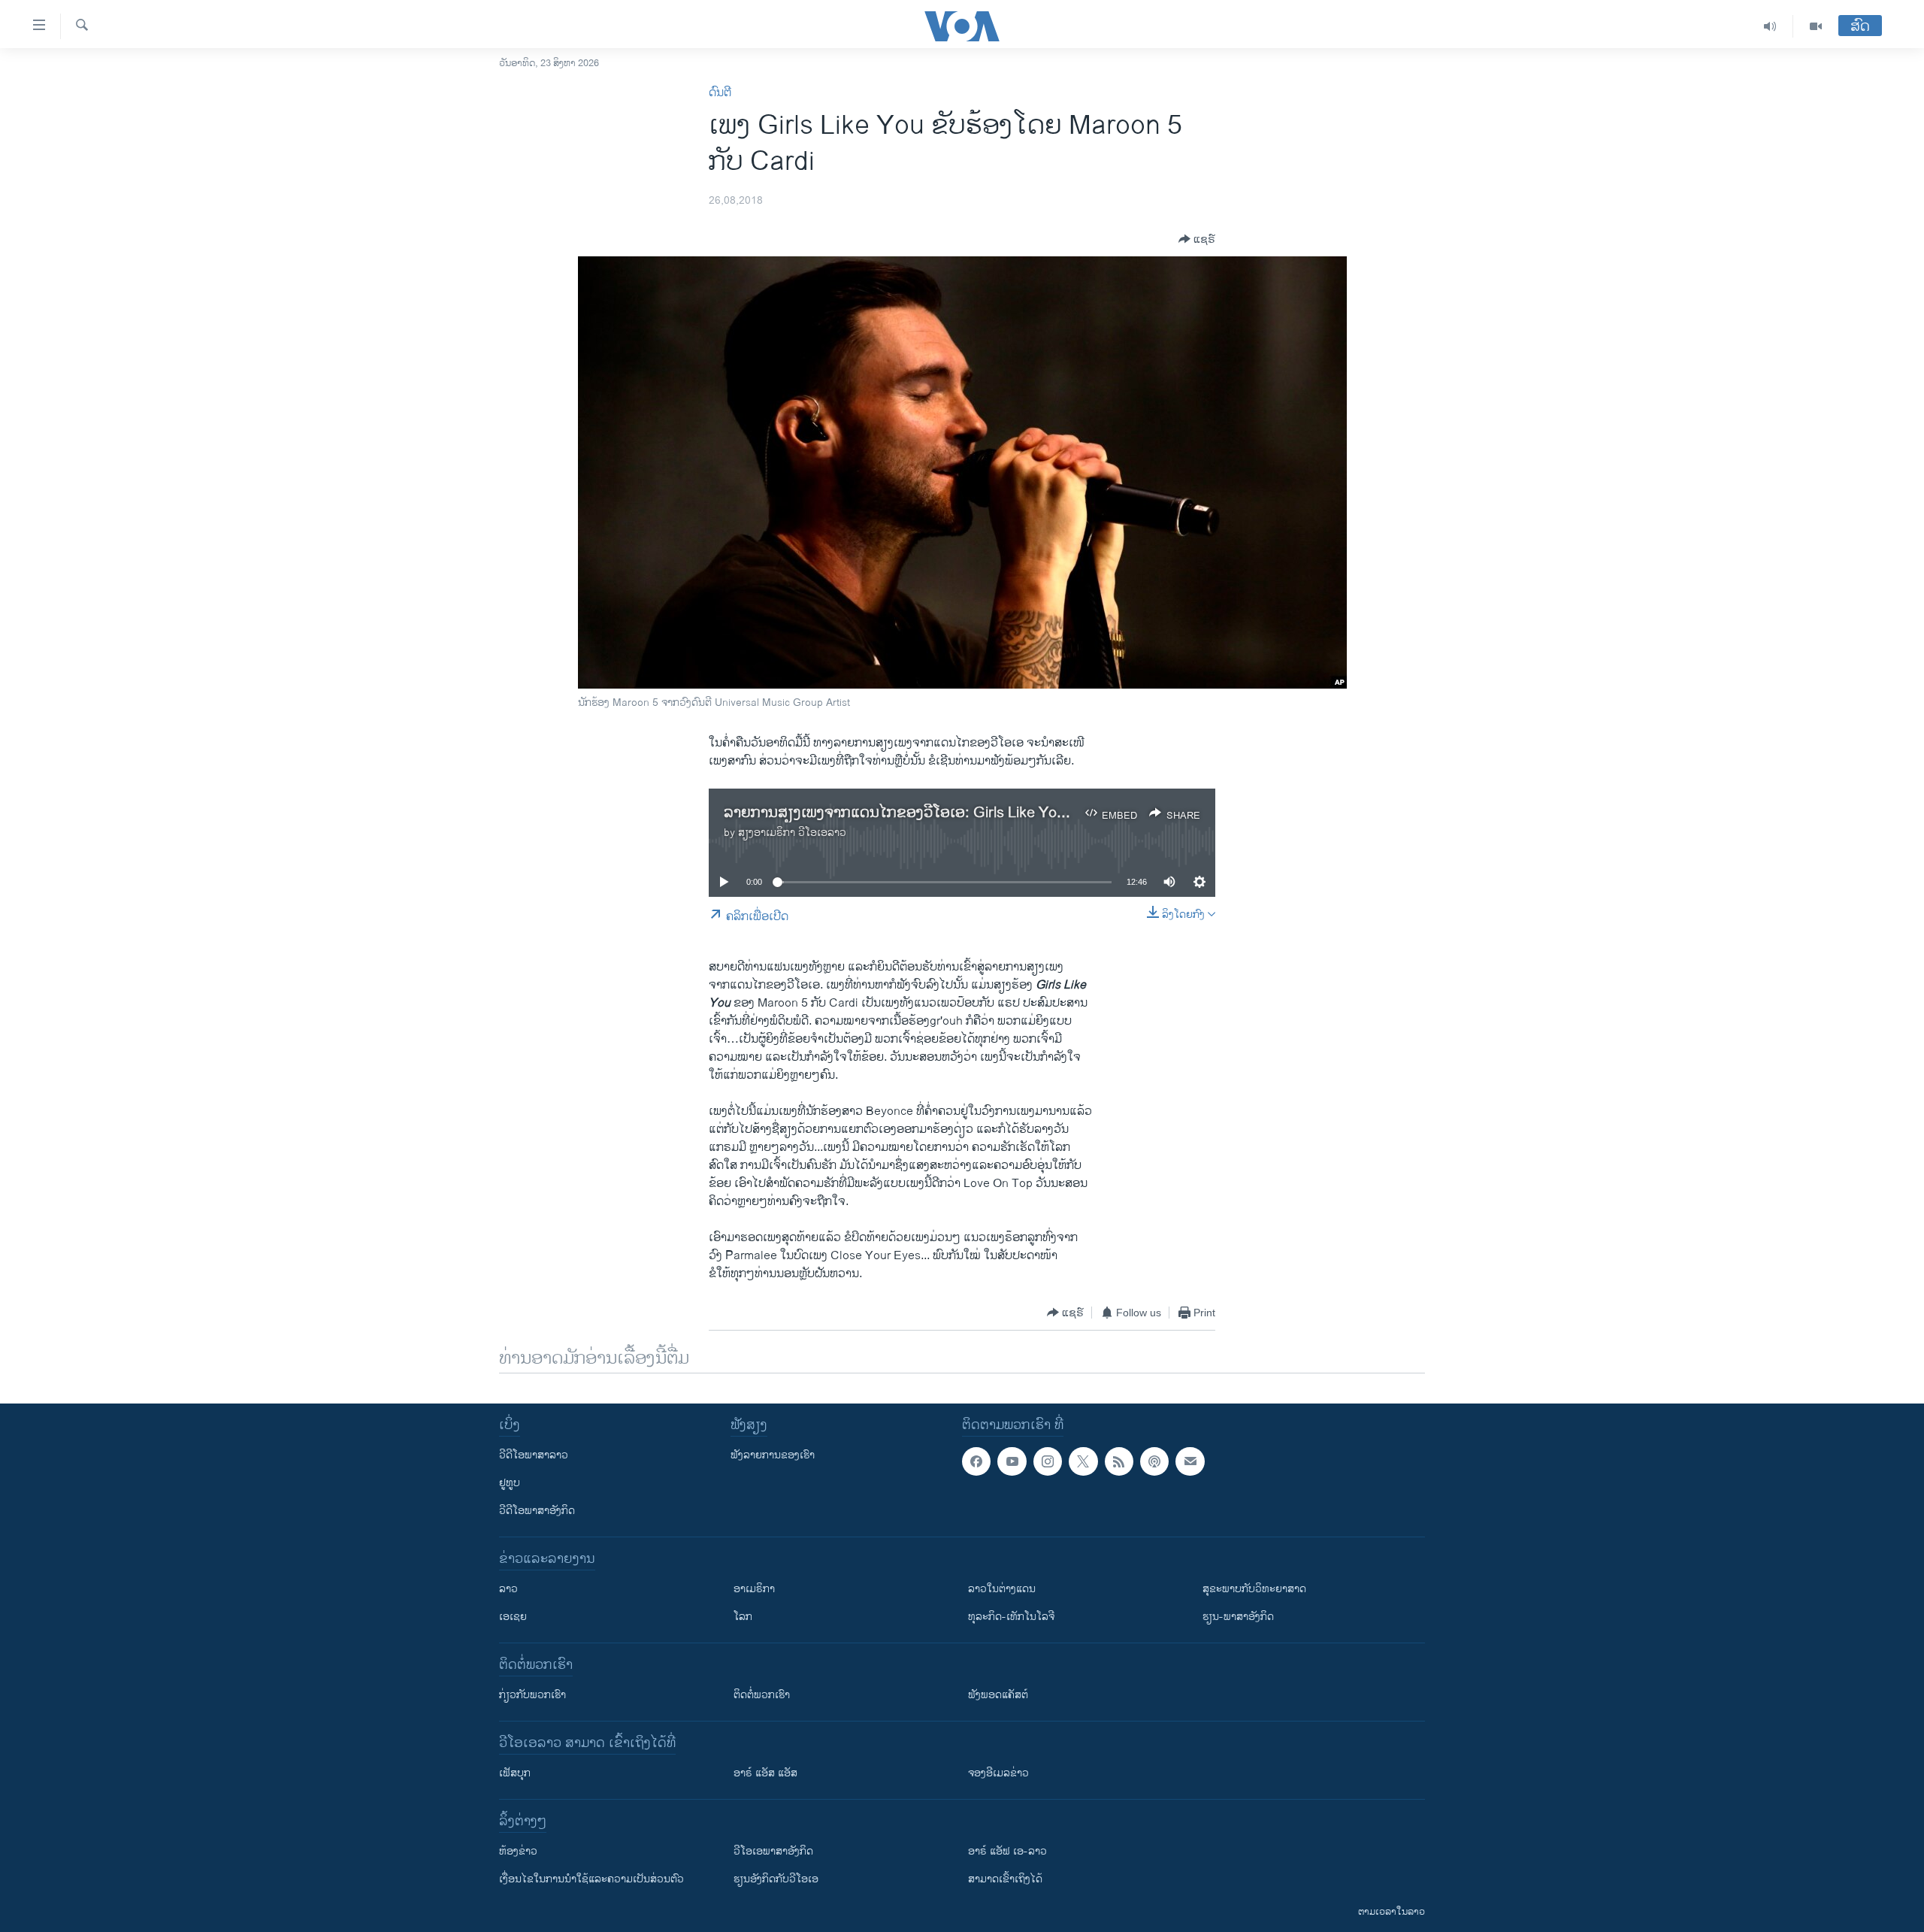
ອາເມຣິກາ (754, 1589)
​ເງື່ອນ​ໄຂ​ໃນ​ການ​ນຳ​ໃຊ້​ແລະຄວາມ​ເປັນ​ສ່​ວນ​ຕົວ (591, 1879)
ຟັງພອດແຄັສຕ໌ (998, 1695)
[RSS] (1119, 1461)
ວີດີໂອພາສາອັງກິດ (537, 1511)
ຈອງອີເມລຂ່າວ (998, 1773)
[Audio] (1770, 26)
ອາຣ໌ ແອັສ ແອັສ (765, 1773)
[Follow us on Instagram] (1048, 1461)
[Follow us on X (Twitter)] (1083, 1461)
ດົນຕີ (720, 93)
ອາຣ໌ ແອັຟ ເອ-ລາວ (1007, 1851)
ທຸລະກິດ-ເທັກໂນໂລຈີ (1011, 1617)
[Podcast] (1154, 1461)
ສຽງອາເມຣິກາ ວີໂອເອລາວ (792, 833)
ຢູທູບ (510, 1483)
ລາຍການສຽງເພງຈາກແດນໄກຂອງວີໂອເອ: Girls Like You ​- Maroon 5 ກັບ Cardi (964, 813)
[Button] (1197, 239)
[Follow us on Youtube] (1012, 1461)
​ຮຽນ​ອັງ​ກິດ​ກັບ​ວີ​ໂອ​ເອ (776, 1879)
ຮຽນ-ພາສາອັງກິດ (1238, 1617)
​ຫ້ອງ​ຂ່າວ (518, 1851)
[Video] (1816, 26)
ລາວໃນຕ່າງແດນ (1002, 1589)
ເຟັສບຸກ (515, 1773)
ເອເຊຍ (513, 1617)
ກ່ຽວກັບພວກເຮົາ (532, 1695)
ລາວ (508, 1589)
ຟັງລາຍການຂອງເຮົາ (773, 1455)
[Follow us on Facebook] (976, 1461)
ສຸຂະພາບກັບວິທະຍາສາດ (1254, 1589)
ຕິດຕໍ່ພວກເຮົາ (762, 1695)
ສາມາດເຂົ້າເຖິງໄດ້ (1005, 1879)
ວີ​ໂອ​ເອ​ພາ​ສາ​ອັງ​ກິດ (773, 1851)
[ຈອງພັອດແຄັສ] (1190, 1461)
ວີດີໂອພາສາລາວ (534, 1455)
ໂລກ (743, 1617)
